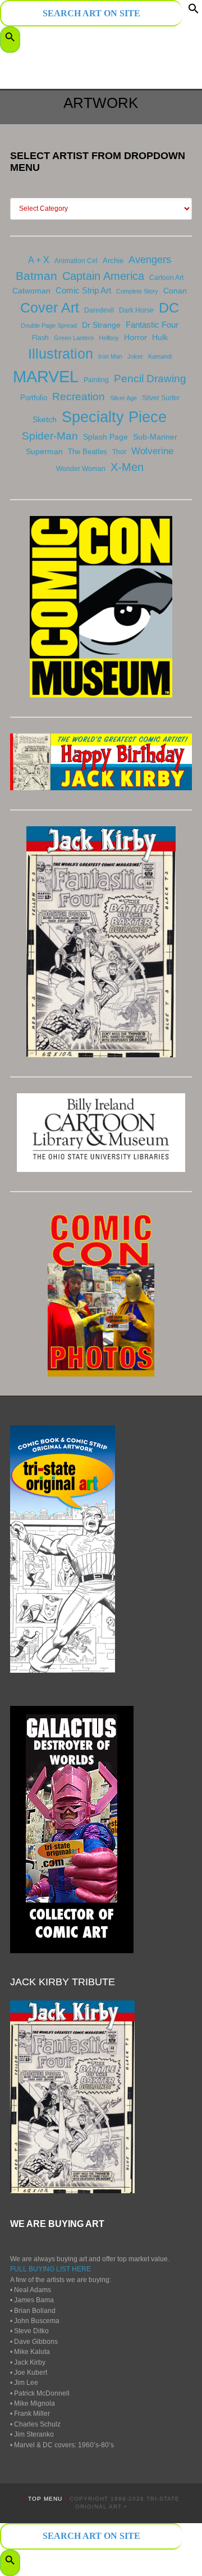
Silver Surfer (161, 398)
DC (169, 307)
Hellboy (109, 338)
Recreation (79, 397)
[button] (194, 11)
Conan (175, 291)
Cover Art (50, 307)
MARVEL (46, 376)
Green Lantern (74, 338)
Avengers (150, 260)
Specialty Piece (114, 417)
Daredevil (99, 310)
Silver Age (123, 398)
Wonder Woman (81, 469)
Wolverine (152, 451)
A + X (39, 260)
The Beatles (88, 452)
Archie (113, 261)
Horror (136, 337)
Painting (96, 380)
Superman (44, 451)
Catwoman (31, 291)
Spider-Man (50, 436)
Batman (36, 276)
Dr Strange (101, 325)
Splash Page (105, 437)
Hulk (160, 337)
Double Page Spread (49, 325)
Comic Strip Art (83, 290)
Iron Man (110, 356)
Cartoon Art (166, 278)
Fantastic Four (152, 325)
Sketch (45, 419)
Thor (119, 452)
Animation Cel (76, 261)
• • (46, 2499)
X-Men (127, 467)
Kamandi (160, 356)
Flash (40, 338)
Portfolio (34, 398)
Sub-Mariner (155, 437)
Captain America (103, 276)
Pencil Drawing (150, 379)
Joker (135, 356)
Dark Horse (136, 310)
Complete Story (137, 291)
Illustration (61, 354)
